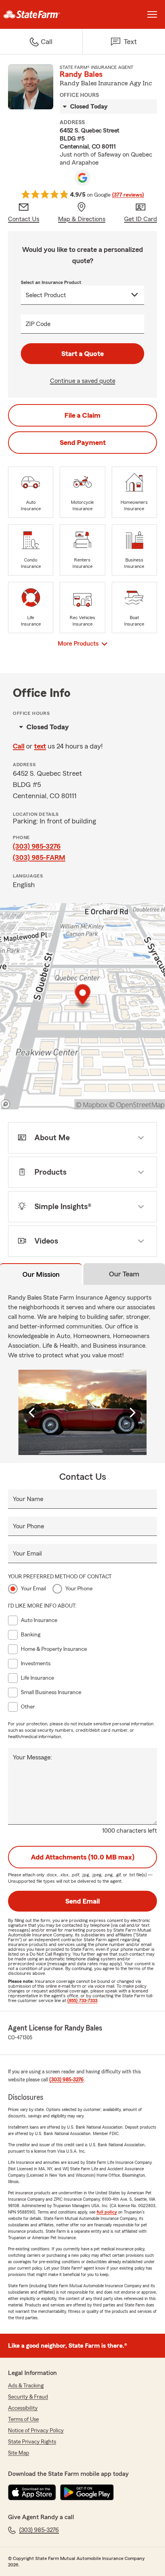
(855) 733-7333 (82, 2000)
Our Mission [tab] (41, 1274)
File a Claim (82, 415)
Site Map (19, 2453)
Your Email (27, 1554)
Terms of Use (23, 2419)
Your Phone (28, 1526)
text (40, 746)
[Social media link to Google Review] (82, 178)
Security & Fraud (28, 2397)
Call (19, 746)
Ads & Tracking (26, 2386)
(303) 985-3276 (37, 846)
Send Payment (83, 443)
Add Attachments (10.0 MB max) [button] (83, 1857)
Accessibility (23, 2408)
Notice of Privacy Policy (36, 2431)
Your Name (28, 1499)
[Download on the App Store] (32, 2492)
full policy (107, 2212)
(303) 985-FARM (39, 857)
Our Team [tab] (124, 1274)
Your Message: (32, 1757)
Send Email (82, 1901)
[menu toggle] (152, 14)
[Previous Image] (33, 1413)
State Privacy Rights (32, 2442)
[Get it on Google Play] (87, 2492)
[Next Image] (132, 1413)
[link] (41, 14)
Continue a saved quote (83, 381)
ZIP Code (38, 324)
